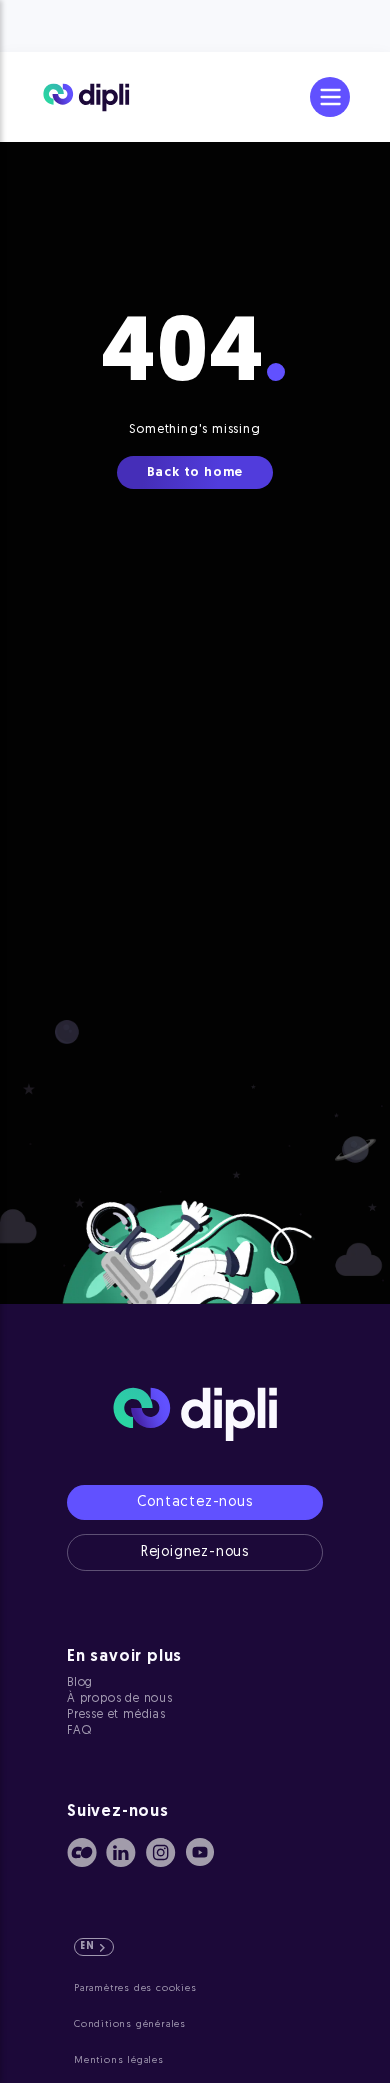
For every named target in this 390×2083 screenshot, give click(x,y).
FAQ (79, 1731)
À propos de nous (120, 1699)
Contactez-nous (194, 1502)
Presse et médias (116, 1715)
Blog (80, 1683)
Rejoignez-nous (195, 1552)
